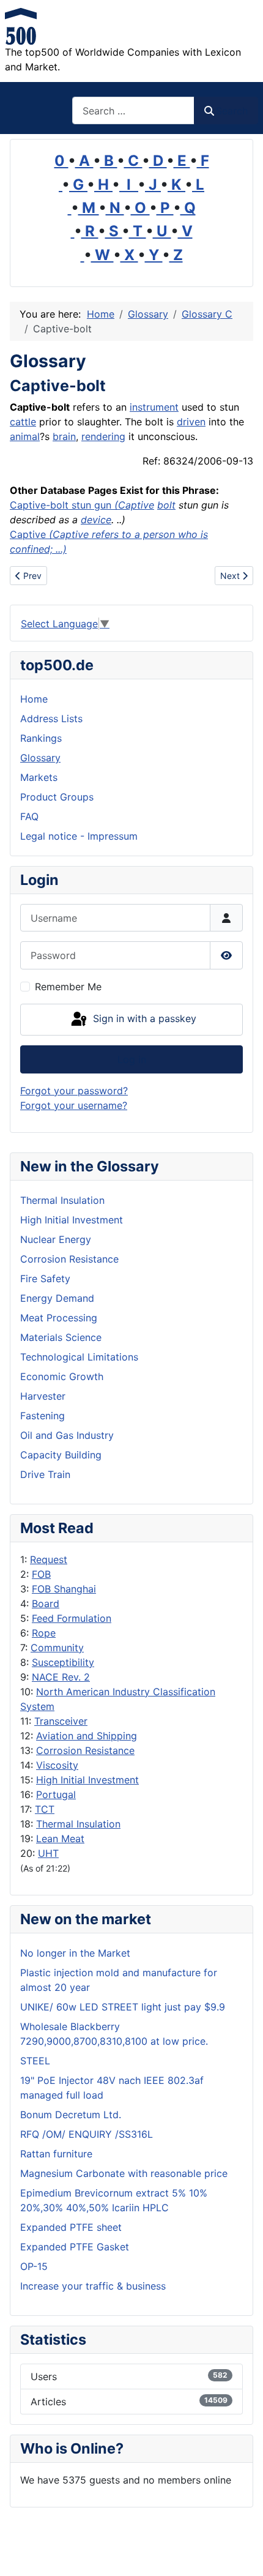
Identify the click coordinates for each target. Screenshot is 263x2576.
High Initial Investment (87, 1780)
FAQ (29, 816)
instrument (154, 407)
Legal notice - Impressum (79, 836)
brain (64, 436)
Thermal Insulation (78, 1824)
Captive (136, 505)
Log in (132, 1059)
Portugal (56, 1794)
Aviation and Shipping (87, 1736)
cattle (23, 422)
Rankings (41, 738)
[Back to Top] (242, 2553)
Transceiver (61, 1721)
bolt (166, 505)
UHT (48, 1853)
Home (34, 699)
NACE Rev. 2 (61, 1677)
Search (232, 111)
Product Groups (57, 797)
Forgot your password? (74, 1091)
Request (49, 1559)
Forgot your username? (74, 1105)
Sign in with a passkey (143, 1018)
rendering (103, 436)
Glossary (40, 758)
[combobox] (133, 110)
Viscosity (57, 1765)
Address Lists (51, 719)
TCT (45, 1809)
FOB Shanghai (64, 1589)
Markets (39, 777)
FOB (41, 1574)
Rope (44, 1633)
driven (191, 422)
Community (57, 1648)
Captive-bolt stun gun (64, 505)
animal (25, 436)
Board (46, 1603)
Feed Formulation (72, 1618)
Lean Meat (60, 1839)
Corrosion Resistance (85, 1750)
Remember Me (68, 987)
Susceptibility (63, 1662)
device (96, 520)
